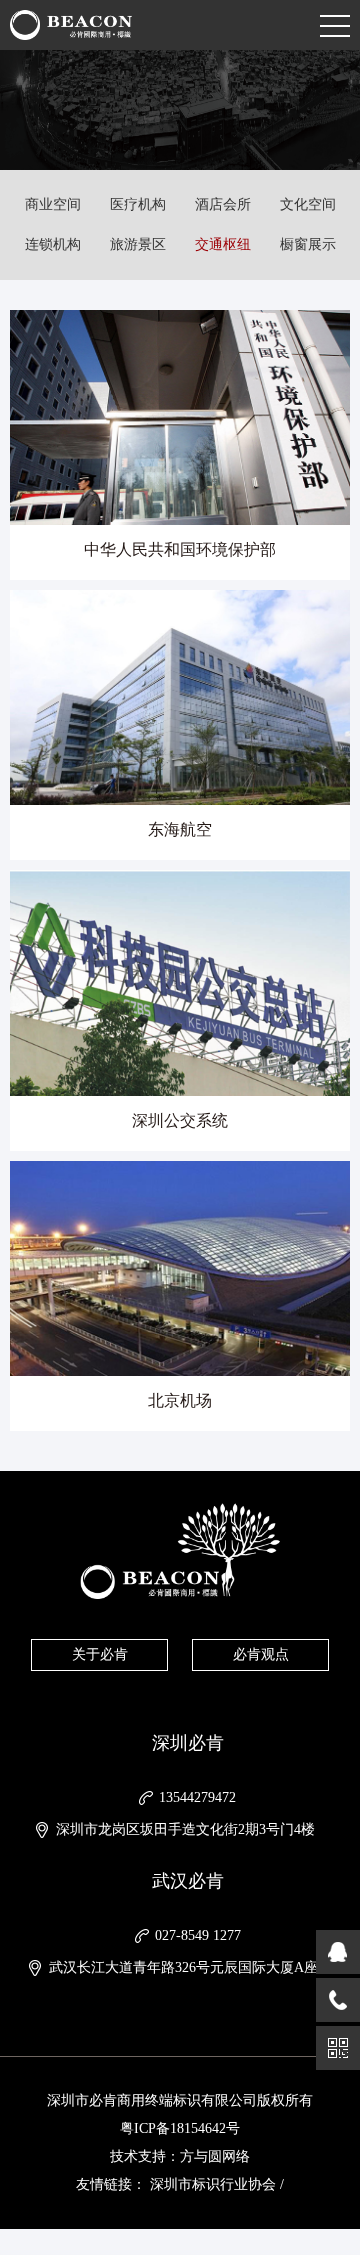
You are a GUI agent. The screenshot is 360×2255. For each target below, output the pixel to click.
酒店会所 (223, 204)
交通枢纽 (223, 244)
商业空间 (53, 204)
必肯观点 (261, 1654)
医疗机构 (138, 204)
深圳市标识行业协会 (213, 2184)
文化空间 (308, 204)
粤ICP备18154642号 (180, 2128)
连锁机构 (53, 244)
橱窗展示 (308, 244)
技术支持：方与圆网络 (180, 2156)
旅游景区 (138, 244)
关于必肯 (100, 1654)
